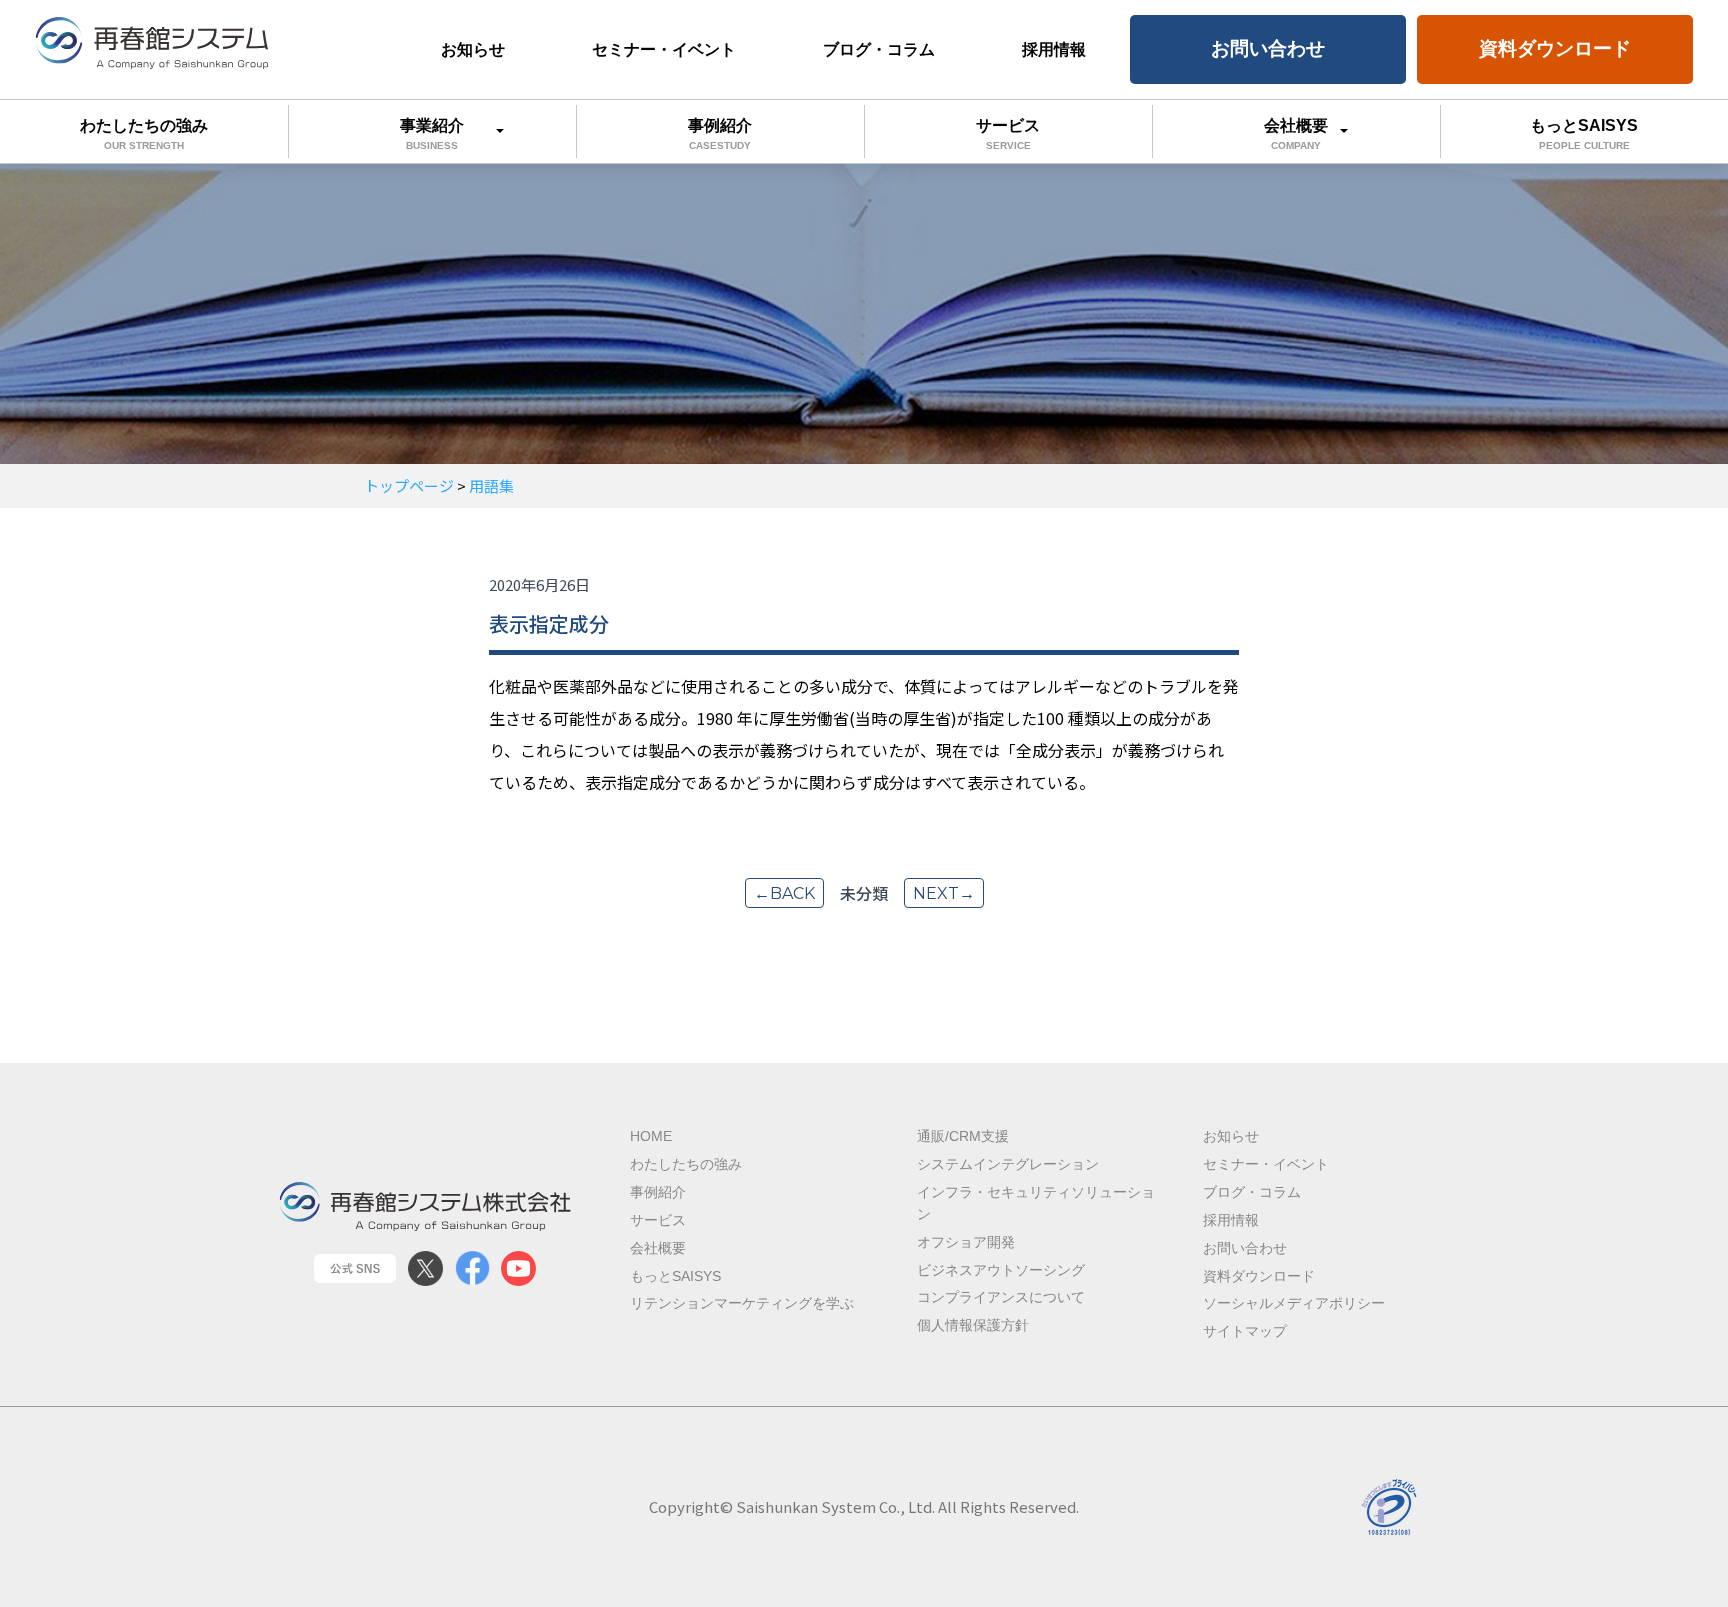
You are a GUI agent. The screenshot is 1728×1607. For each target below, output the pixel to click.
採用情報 (1054, 49)
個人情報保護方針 (973, 1325)
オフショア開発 (966, 1242)
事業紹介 (432, 134)
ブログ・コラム (879, 49)
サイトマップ (1245, 1331)
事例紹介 (720, 134)
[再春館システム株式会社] (152, 42)
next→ (944, 893)
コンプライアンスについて (1001, 1297)
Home (651, 1136)
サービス (1008, 134)
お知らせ (473, 49)
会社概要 (1296, 134)
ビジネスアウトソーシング (1001, 1270)
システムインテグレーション (1008, 1164)
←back (784, 893)
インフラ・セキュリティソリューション (1036, 1203)
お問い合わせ (1268, 48)
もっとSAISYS (1584, 134)
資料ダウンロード (1555, 48)
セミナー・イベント (664, 49)
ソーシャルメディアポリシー (1294, 1303)
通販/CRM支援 (963, 1136)
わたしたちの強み (144, 134)
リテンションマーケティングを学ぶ (742, 1303)
